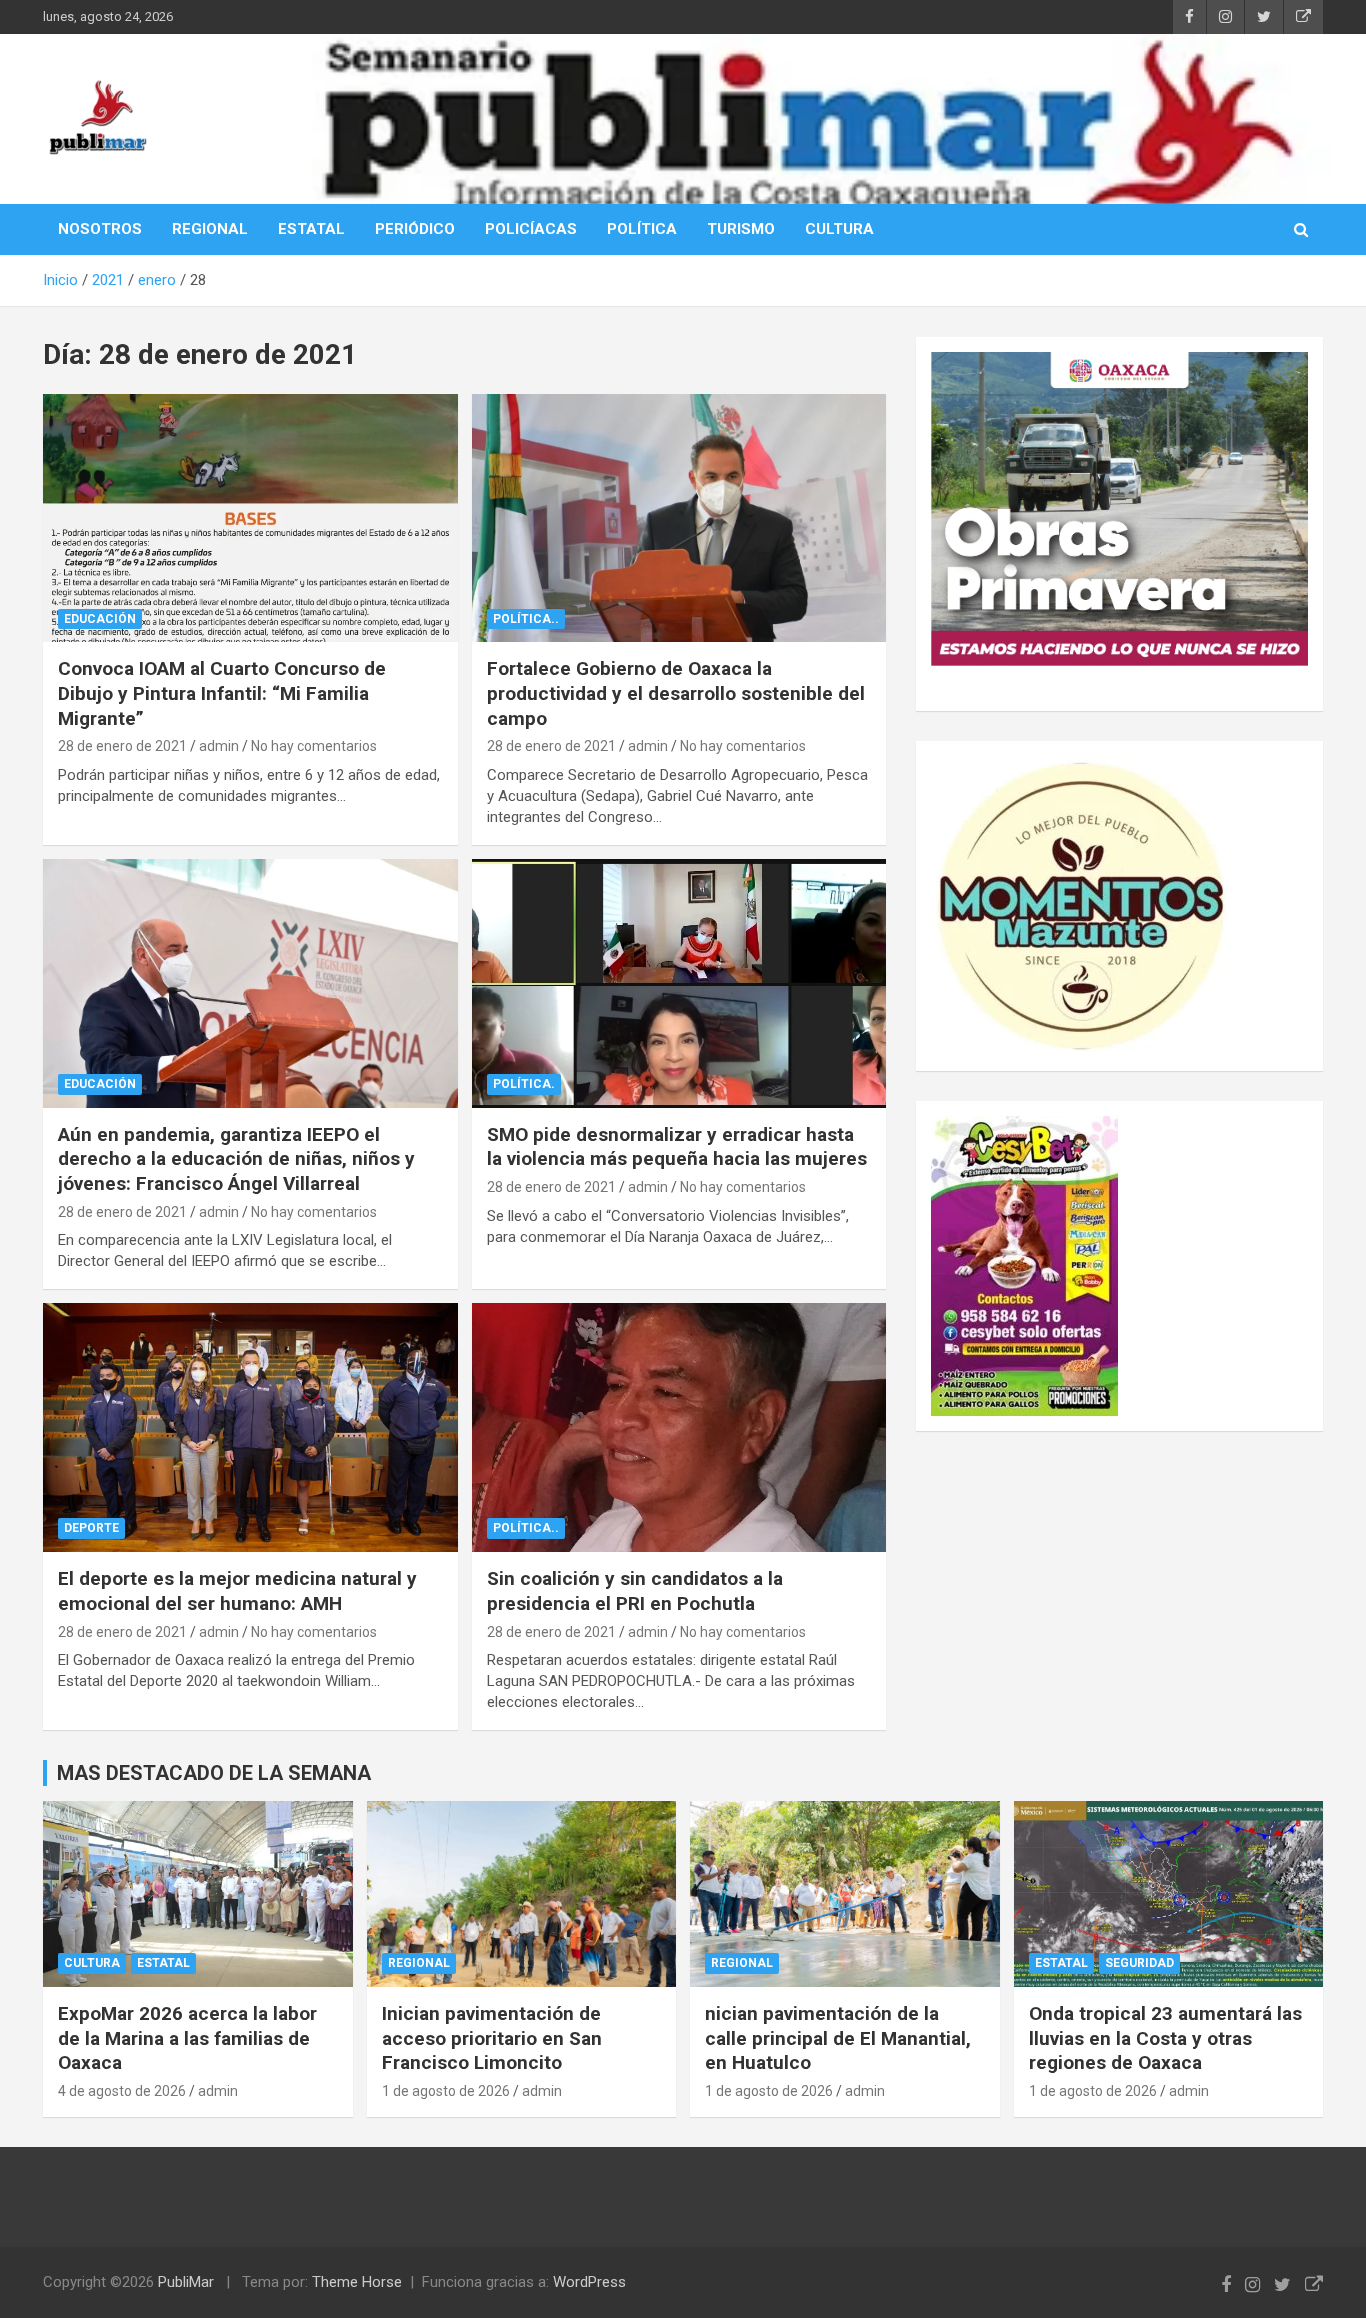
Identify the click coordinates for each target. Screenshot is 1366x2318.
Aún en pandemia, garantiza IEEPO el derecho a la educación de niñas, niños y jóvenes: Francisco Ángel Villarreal (236, 1159)
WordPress (589, 2282)
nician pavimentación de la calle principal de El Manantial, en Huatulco (838, 2038)
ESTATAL (311, 229)
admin (219, 746)
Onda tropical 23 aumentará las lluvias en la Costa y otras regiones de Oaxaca (1165, 2038)
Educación (100, 619)
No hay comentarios (314, 746)
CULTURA (839, 229)
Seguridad (1139, 1963)
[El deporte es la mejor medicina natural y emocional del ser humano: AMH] (250, 1428)
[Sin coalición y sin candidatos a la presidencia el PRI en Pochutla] (678, 1428)
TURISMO (741, 229)
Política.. (526, 619)
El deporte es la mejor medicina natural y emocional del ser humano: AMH (237, 1591)
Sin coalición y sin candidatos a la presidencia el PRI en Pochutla (635, 1591)
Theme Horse (357, 2282)
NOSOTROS (100, 229)
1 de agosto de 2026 (446, 2091)
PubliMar (186, 2282)
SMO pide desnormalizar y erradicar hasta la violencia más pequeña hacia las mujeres (677, 1147)
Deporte (91, 1528)
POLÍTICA (642, 229)
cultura (92, 1963)
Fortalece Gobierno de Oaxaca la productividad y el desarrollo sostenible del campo (676, 693)
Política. (524, 1084)
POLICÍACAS (531, 229)
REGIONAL (210, 229)
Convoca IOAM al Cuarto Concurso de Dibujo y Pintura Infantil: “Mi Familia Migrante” (222, 693)
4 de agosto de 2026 (122, 2091)
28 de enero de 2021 (122, 746)
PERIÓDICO (415, 229)
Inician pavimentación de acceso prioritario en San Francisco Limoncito (492, 2038)
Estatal (163, 1963)
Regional (419, 1963)
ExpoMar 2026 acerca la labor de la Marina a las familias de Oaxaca (187, 2038)
